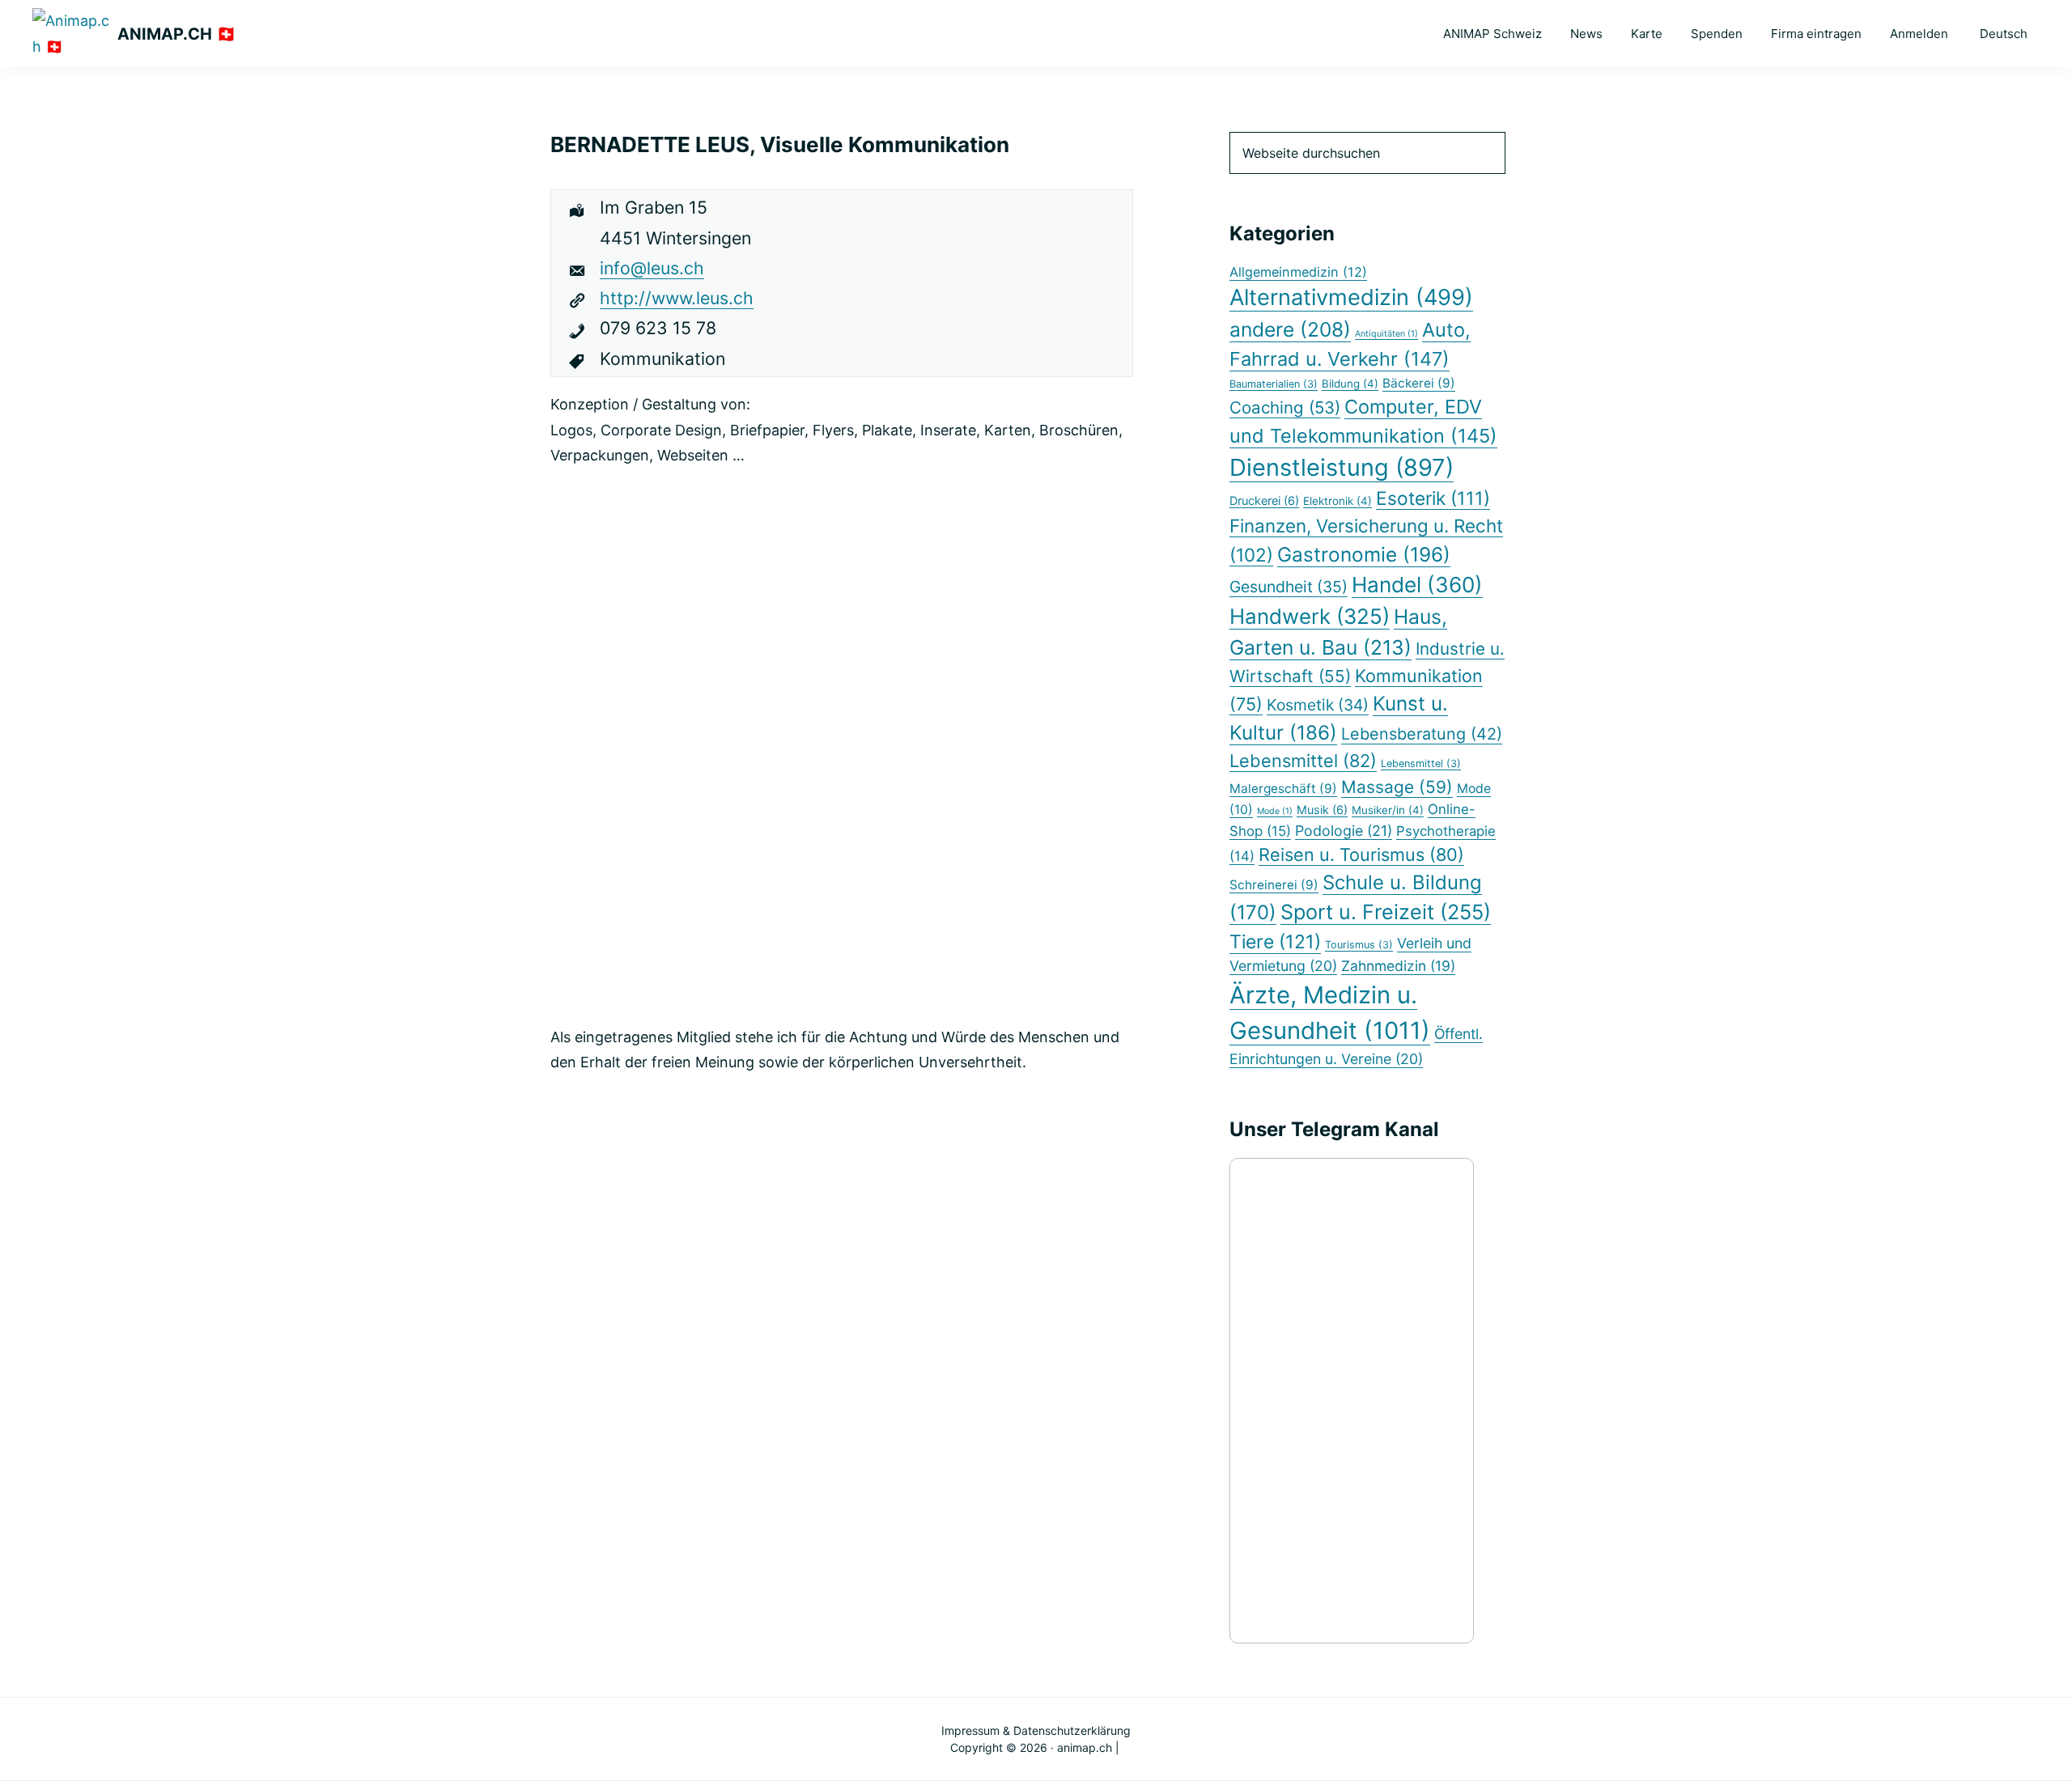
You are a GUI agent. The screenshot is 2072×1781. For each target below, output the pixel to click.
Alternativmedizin (1351, 297)
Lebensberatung (1422, 734)
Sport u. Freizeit (1386, 912)
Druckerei (1264, 500)
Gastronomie (1364, 554)
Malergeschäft (1283, 789)
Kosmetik (1318, 705)
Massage (1397, 787)
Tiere (1275, 942)
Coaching (1285, 407)
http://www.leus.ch (677, 298)
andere (1290, 329)
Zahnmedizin (1398, 966)
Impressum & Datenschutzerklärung (1036, 1730)
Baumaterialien (1274, 384)
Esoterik (1433, 498)
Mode (1275, 811)
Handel (1417, 585)
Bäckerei (1419, 383)
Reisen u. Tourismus (1361, 854)
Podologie (1344, 831)
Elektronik (1337, 501)
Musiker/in (1388, 810)
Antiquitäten (1386, 334)
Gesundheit (1289, 587)
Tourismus (1359, 945)
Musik (1322, 810)
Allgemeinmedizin (1298, 272)
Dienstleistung (1342, 467)
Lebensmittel (1303, 761)
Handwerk (1310, 616)
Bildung (1350, 384)
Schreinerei (1274, 885)
